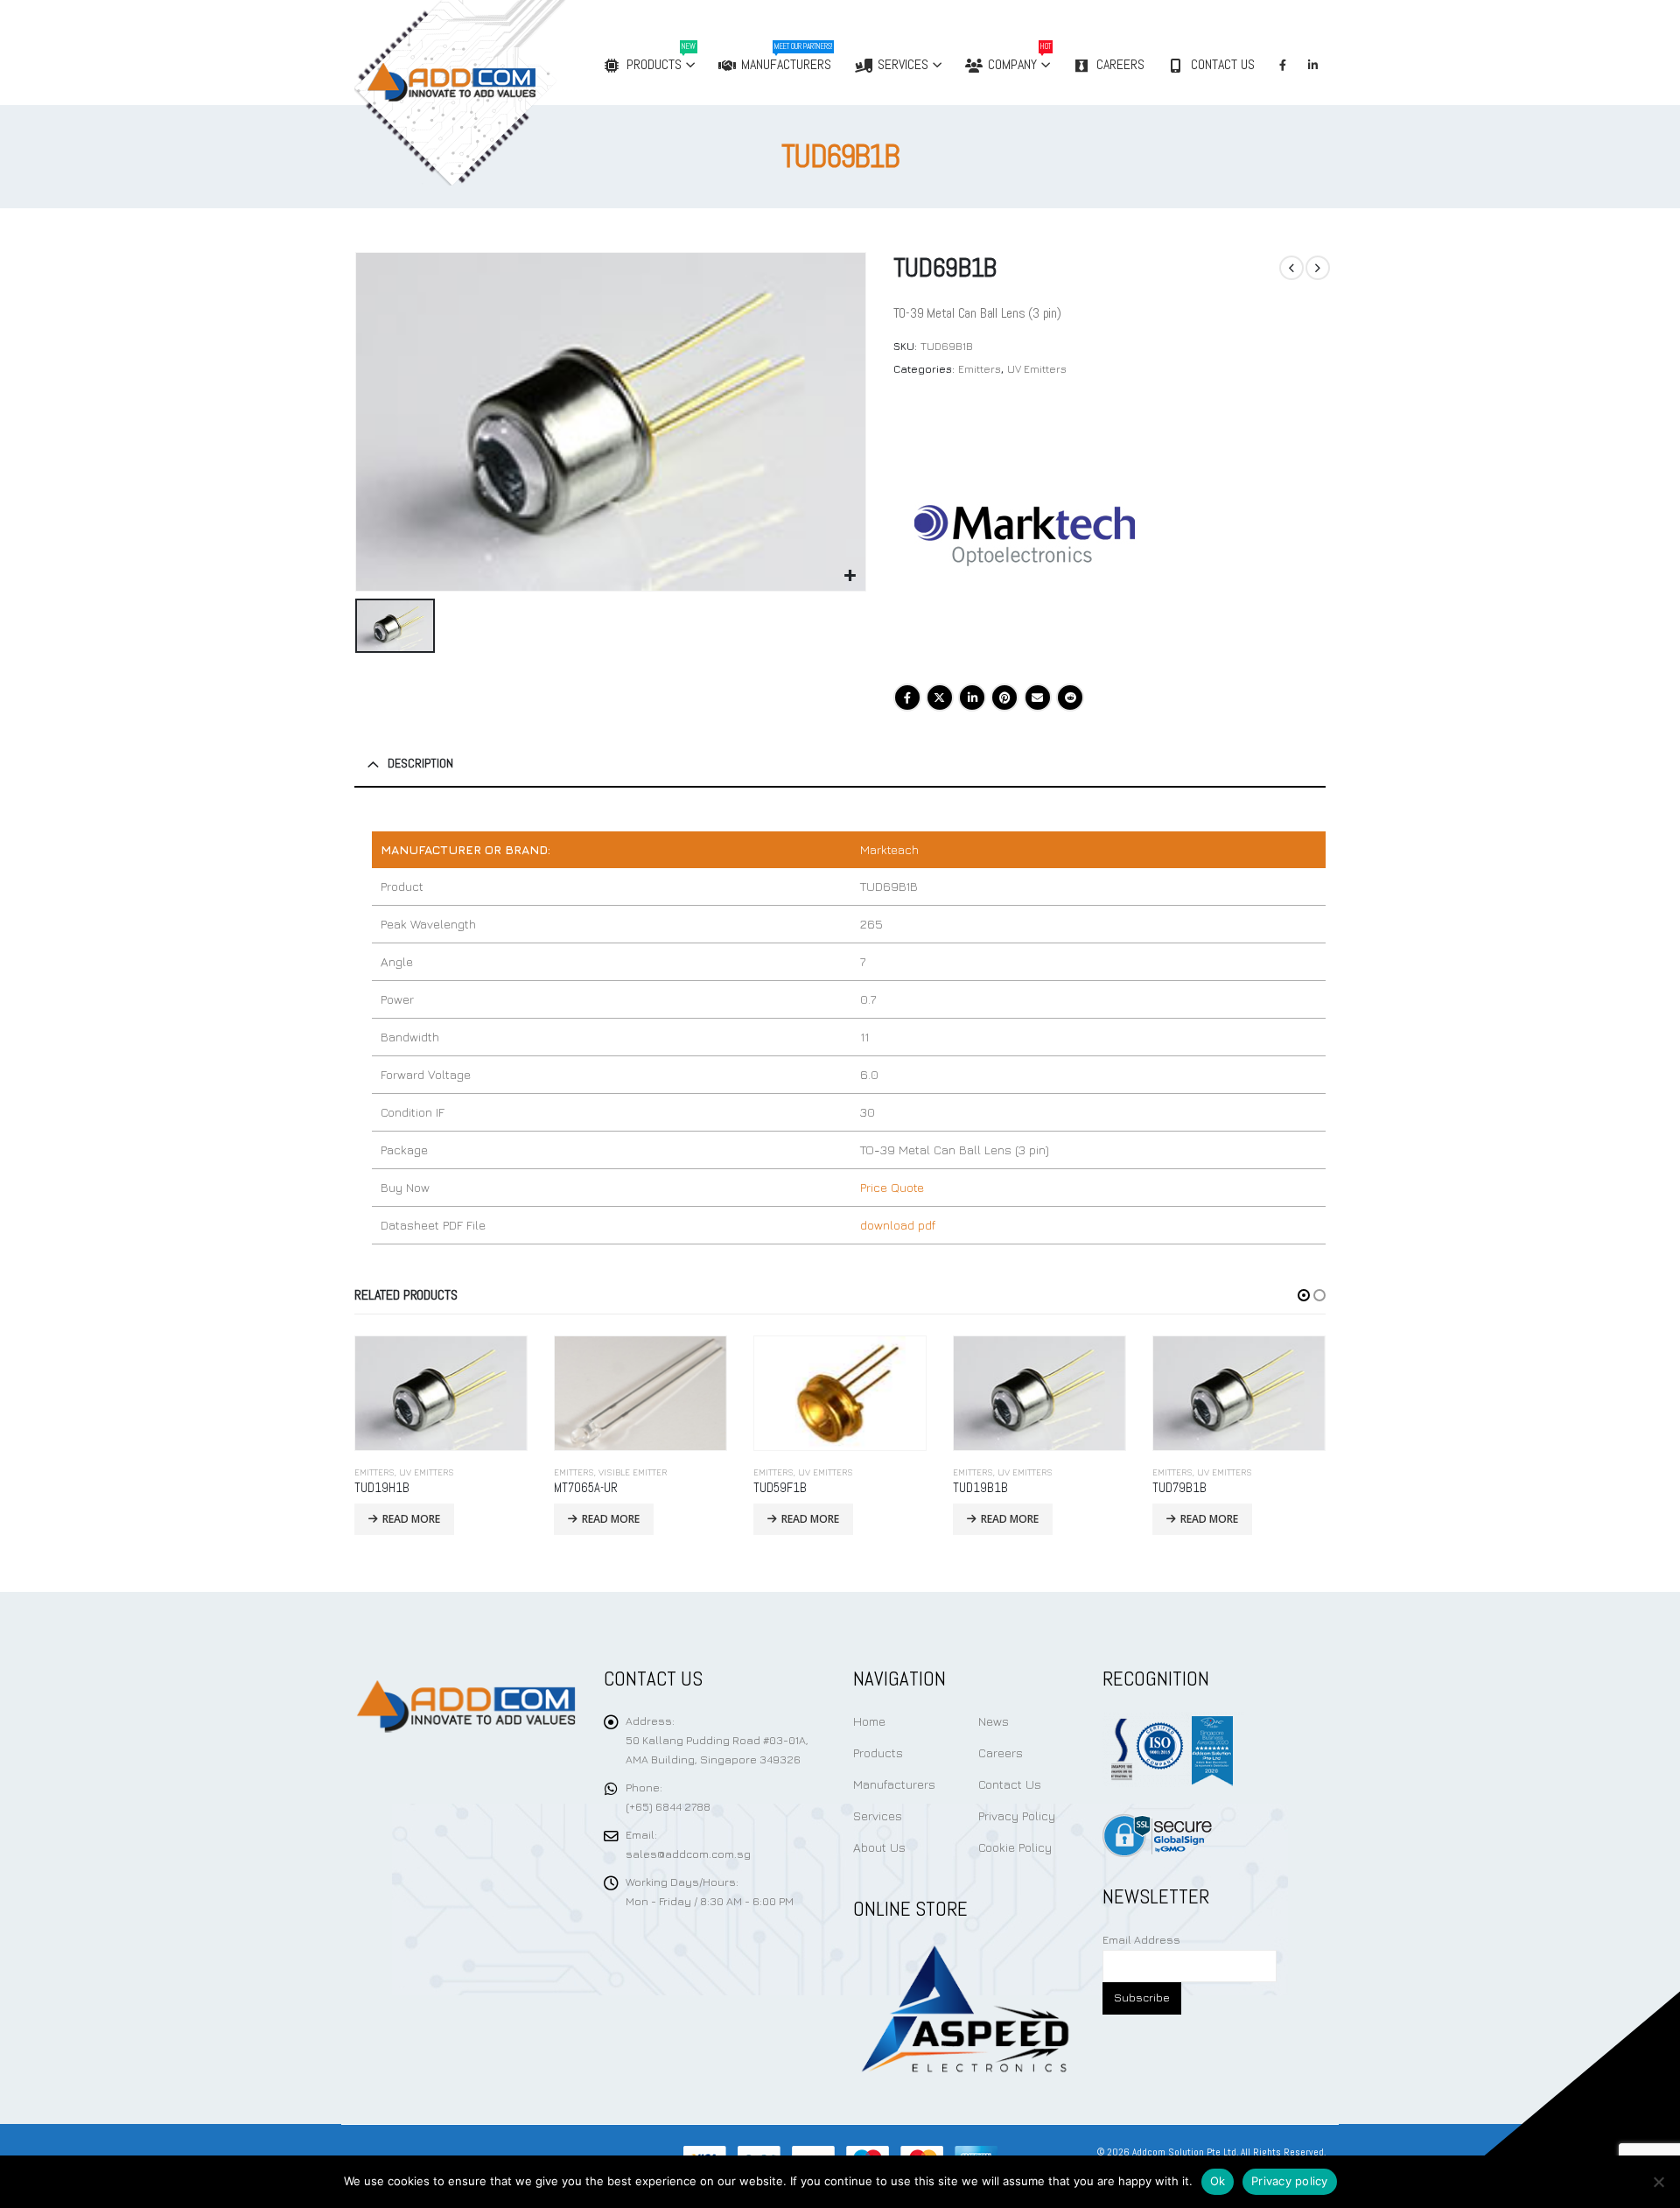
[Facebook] (1283, 65)
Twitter (940, 697)
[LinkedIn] (1312, 65)
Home (869, 1721)
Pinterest (1004, 697)
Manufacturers (787, 57)
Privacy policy (1290, 2181)
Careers (1120, 64)
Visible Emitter (633, 1472)
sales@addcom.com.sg (688, 1854)
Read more (411, 1519)
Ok (1218, 2181)
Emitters (980, 369)
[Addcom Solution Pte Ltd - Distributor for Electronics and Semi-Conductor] (496, 93)
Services (903, 64)
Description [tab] (420, 763)
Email (1038, 697)
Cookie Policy (1015, 1847)
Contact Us (1223, 64)
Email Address (1141, 1940)
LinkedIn (972, 697)
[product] (441, 1393)
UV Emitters (1037, 369)
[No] (1658, 2182)
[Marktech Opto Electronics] (1025, 536)
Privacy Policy (1017, 1815)
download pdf (898, 1225)
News (994, 1721)
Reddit (1070, 697)
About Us (879, 1847)
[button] (1304, 1295)
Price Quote (892, 1187)
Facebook (907, 697)
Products (661, 57)
